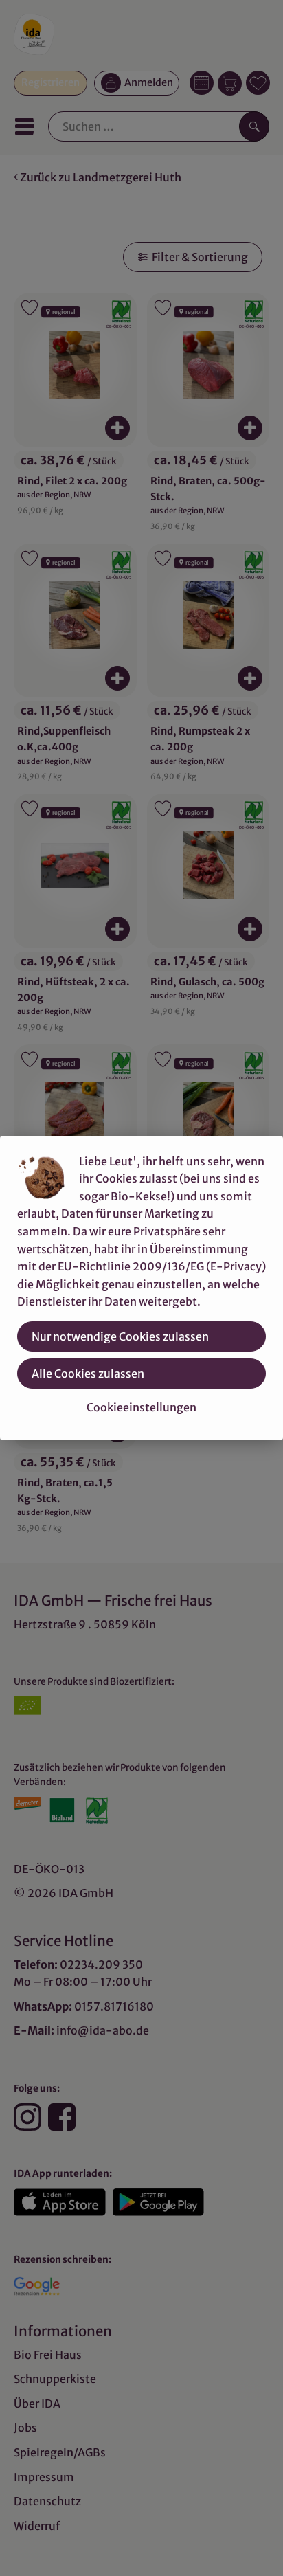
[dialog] (141, 1288)
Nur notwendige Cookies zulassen (120, 1336)
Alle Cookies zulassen (88, 1374)
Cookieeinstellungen (141, 1407)
